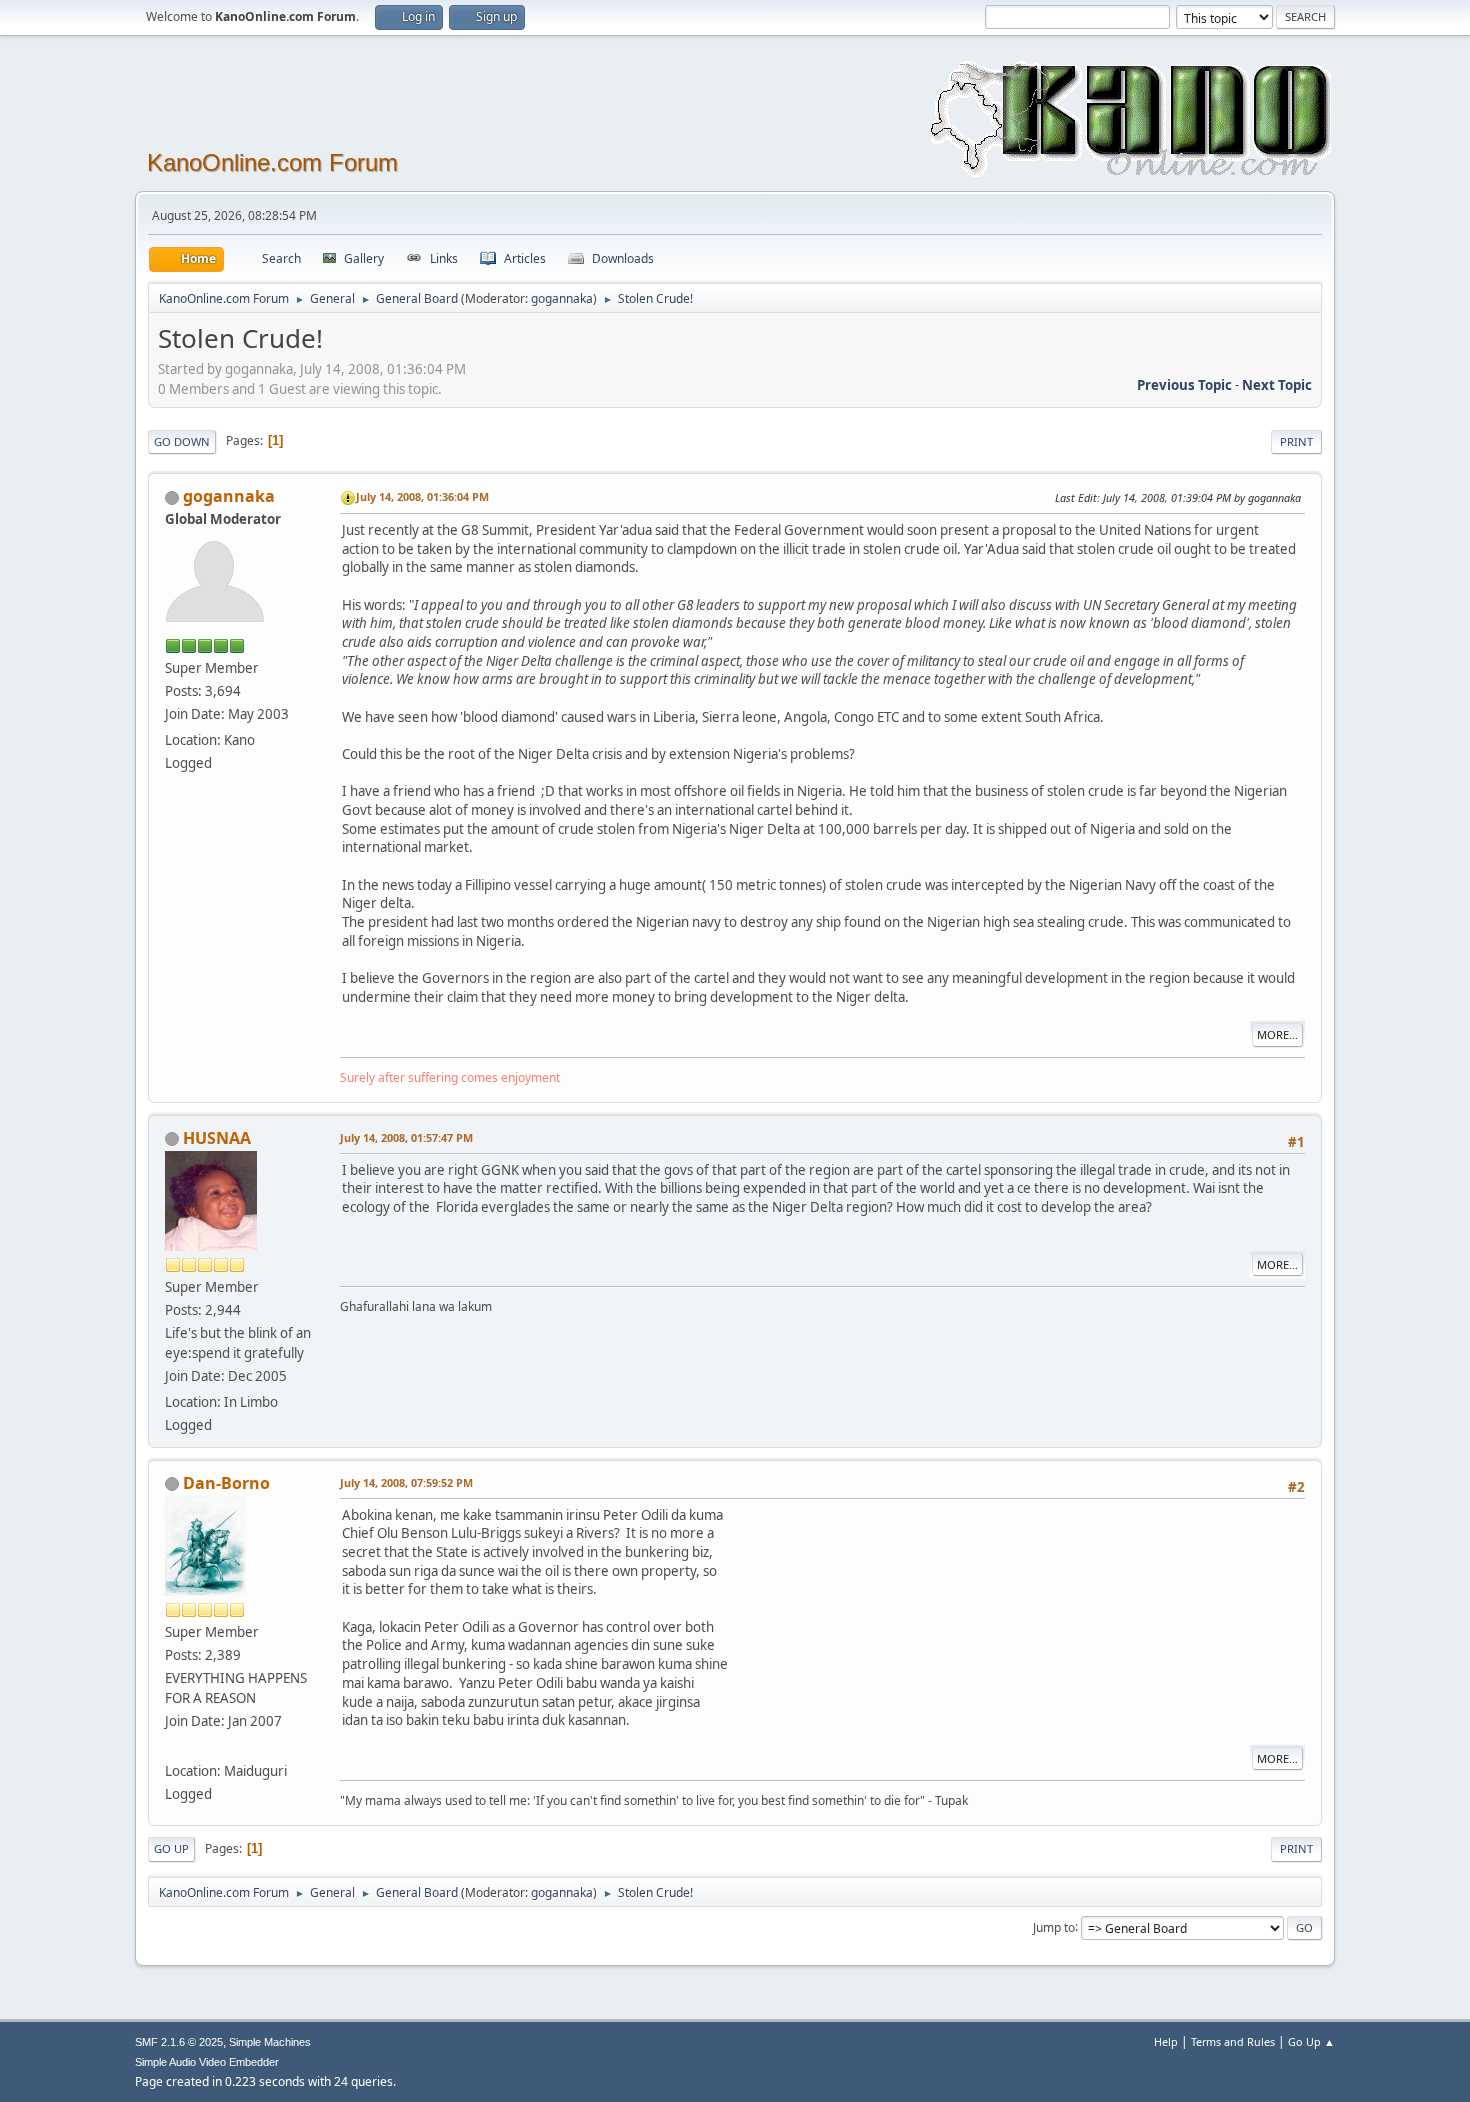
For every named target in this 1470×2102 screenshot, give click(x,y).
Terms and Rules (1233, 2041)
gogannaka (562, 298)
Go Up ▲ (1311, 2041)
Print (1296, 441)
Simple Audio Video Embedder (207, 2062)
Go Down (182, 441)
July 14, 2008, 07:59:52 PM (406, 1482)
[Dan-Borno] (173, 1747)
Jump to (1054, 1926)
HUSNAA (217, 1138)
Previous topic (1184, 385)
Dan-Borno (226, 1483)
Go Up (171, 1848)
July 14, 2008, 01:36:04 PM (422, 496)
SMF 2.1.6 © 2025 (179, 2042)
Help (1166, 2041)
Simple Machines (270, 2042)
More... (1277, 1034)
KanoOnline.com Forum (272, 162)
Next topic (1277, 385)
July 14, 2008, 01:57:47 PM (406, 1137)
